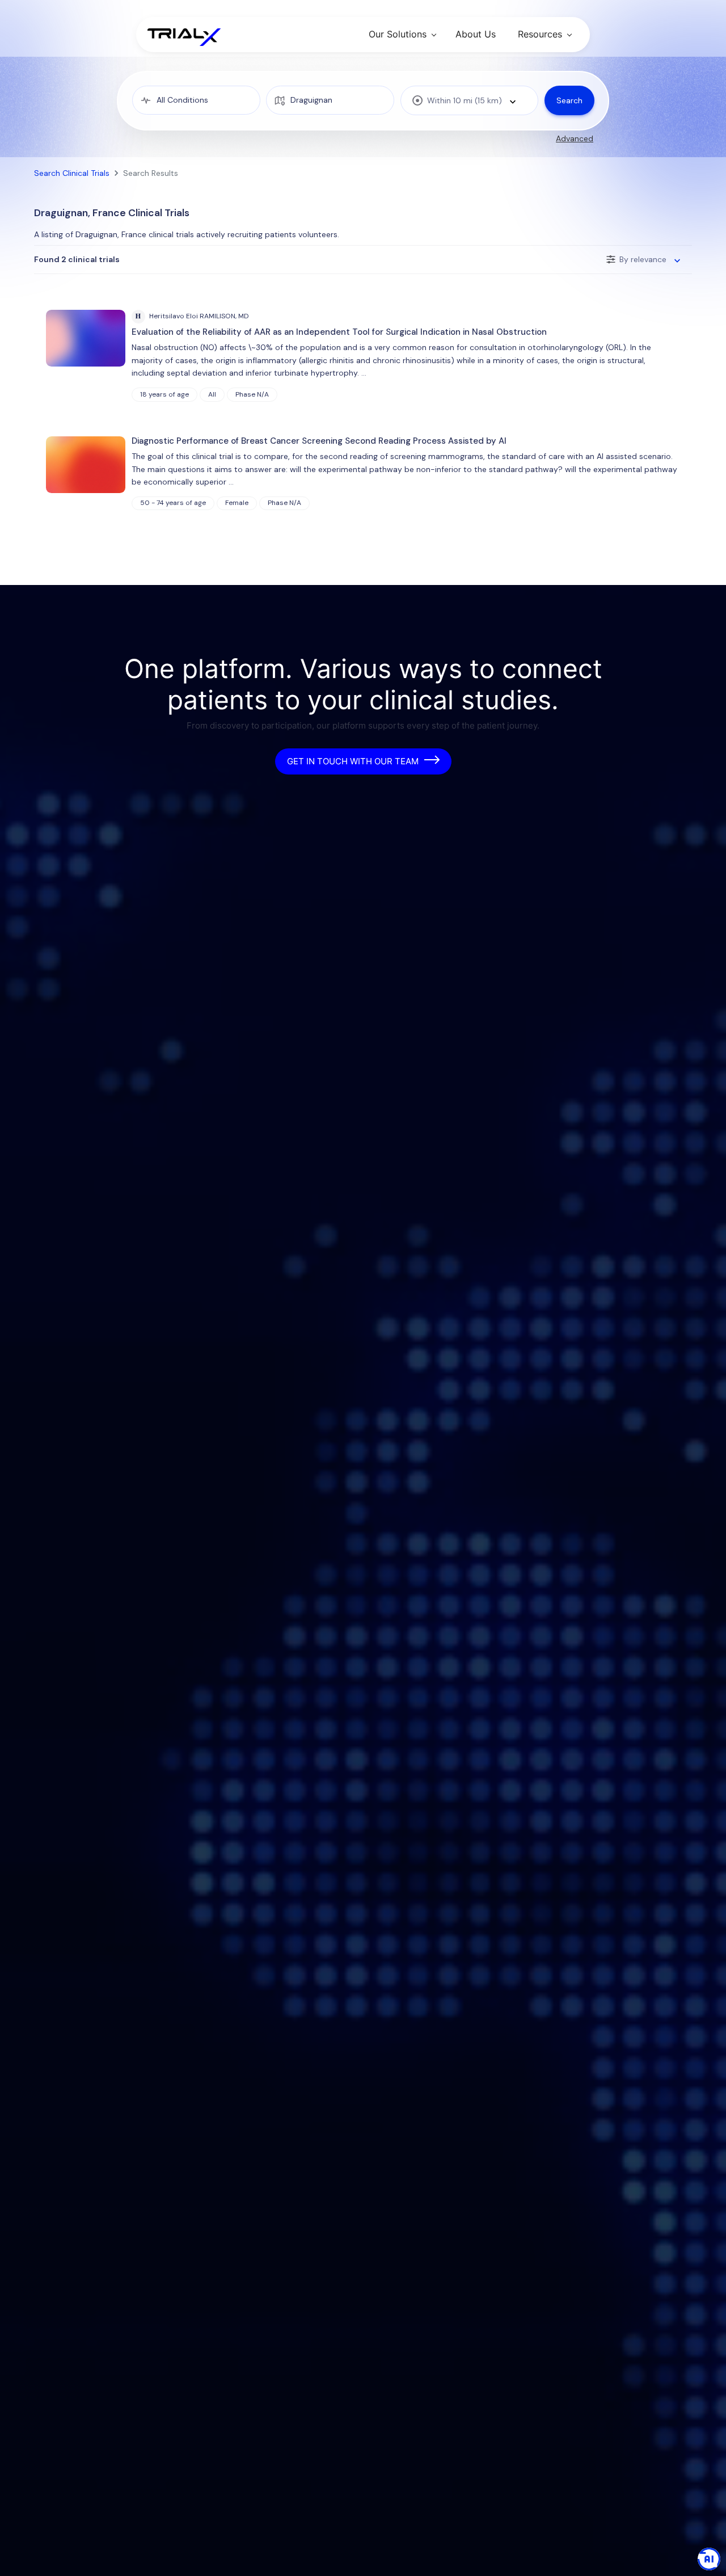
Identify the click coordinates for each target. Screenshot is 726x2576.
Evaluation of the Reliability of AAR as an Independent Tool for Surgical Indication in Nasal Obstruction (339, 332)
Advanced (575, 138)
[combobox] (469, 100)
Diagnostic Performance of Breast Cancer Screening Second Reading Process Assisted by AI (319, 441)
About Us (476, 34)
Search (569, 100)
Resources (540, 34)
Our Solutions (398, 34)
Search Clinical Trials (72, 173)
